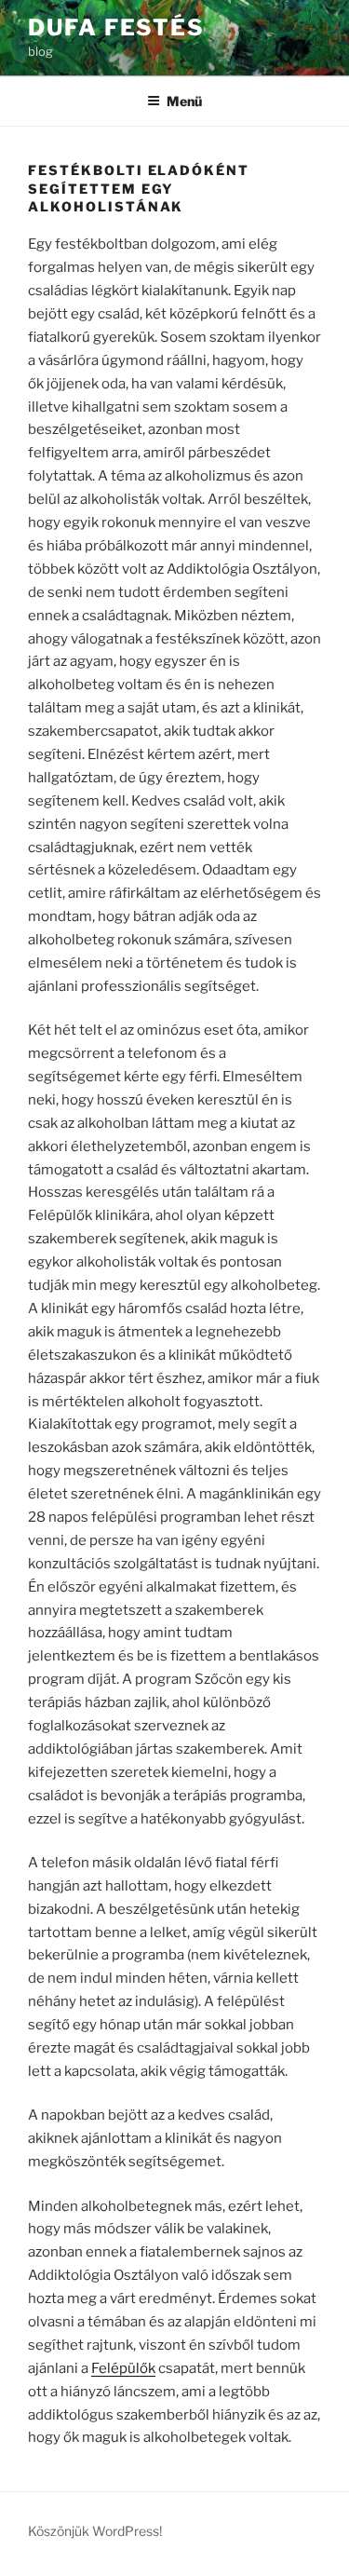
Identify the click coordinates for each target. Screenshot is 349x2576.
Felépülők (123, 2368)
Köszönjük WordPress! (95, 2531)
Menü (184, 101)
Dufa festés (116, 27)
